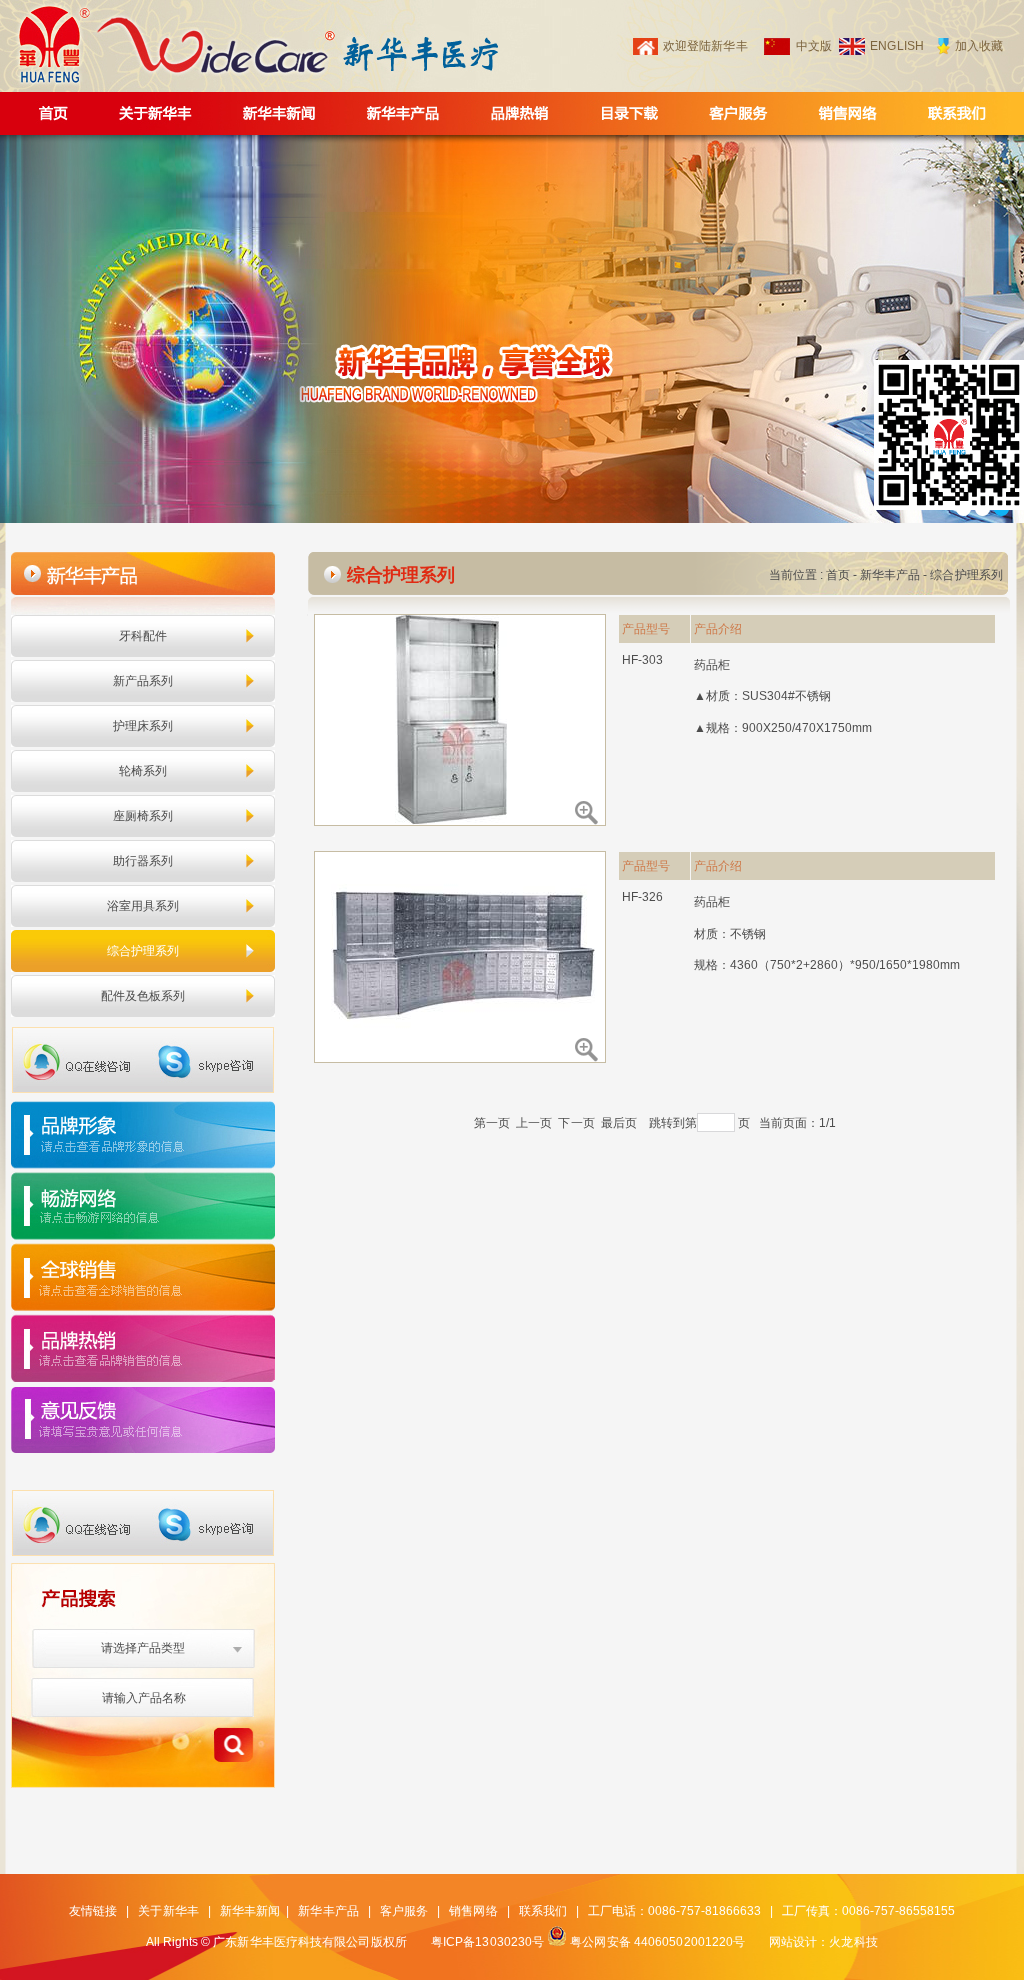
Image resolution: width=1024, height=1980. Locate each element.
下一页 (576, 1123)
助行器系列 (143, 861)
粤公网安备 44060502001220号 (657, 1942)
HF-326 (643, 897)
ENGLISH (897, 46)
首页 (838, 575)
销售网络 (473, 1911)
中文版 (814, 46)
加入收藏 (979, 46)
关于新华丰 (168, 1911)
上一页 (534, 1123)
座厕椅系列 (143, 816)
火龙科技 (853, 1942)
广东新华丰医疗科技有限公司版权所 (310, 1942)
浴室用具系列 (143, 906)
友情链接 (93, 1911)
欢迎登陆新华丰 (705, 46)
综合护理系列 (143, 951)
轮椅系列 (143, 771)
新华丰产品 (890, 575)
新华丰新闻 (250, 1911)
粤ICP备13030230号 (487, 1942)
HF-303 (643, 660)
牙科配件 (143, 636)
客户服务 (404, 1911)
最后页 (619, 1123)
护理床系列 (143, 726)
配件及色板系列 (143, 996)
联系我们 (543, 1911)
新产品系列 (143, 681)
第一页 (492, 1123)
